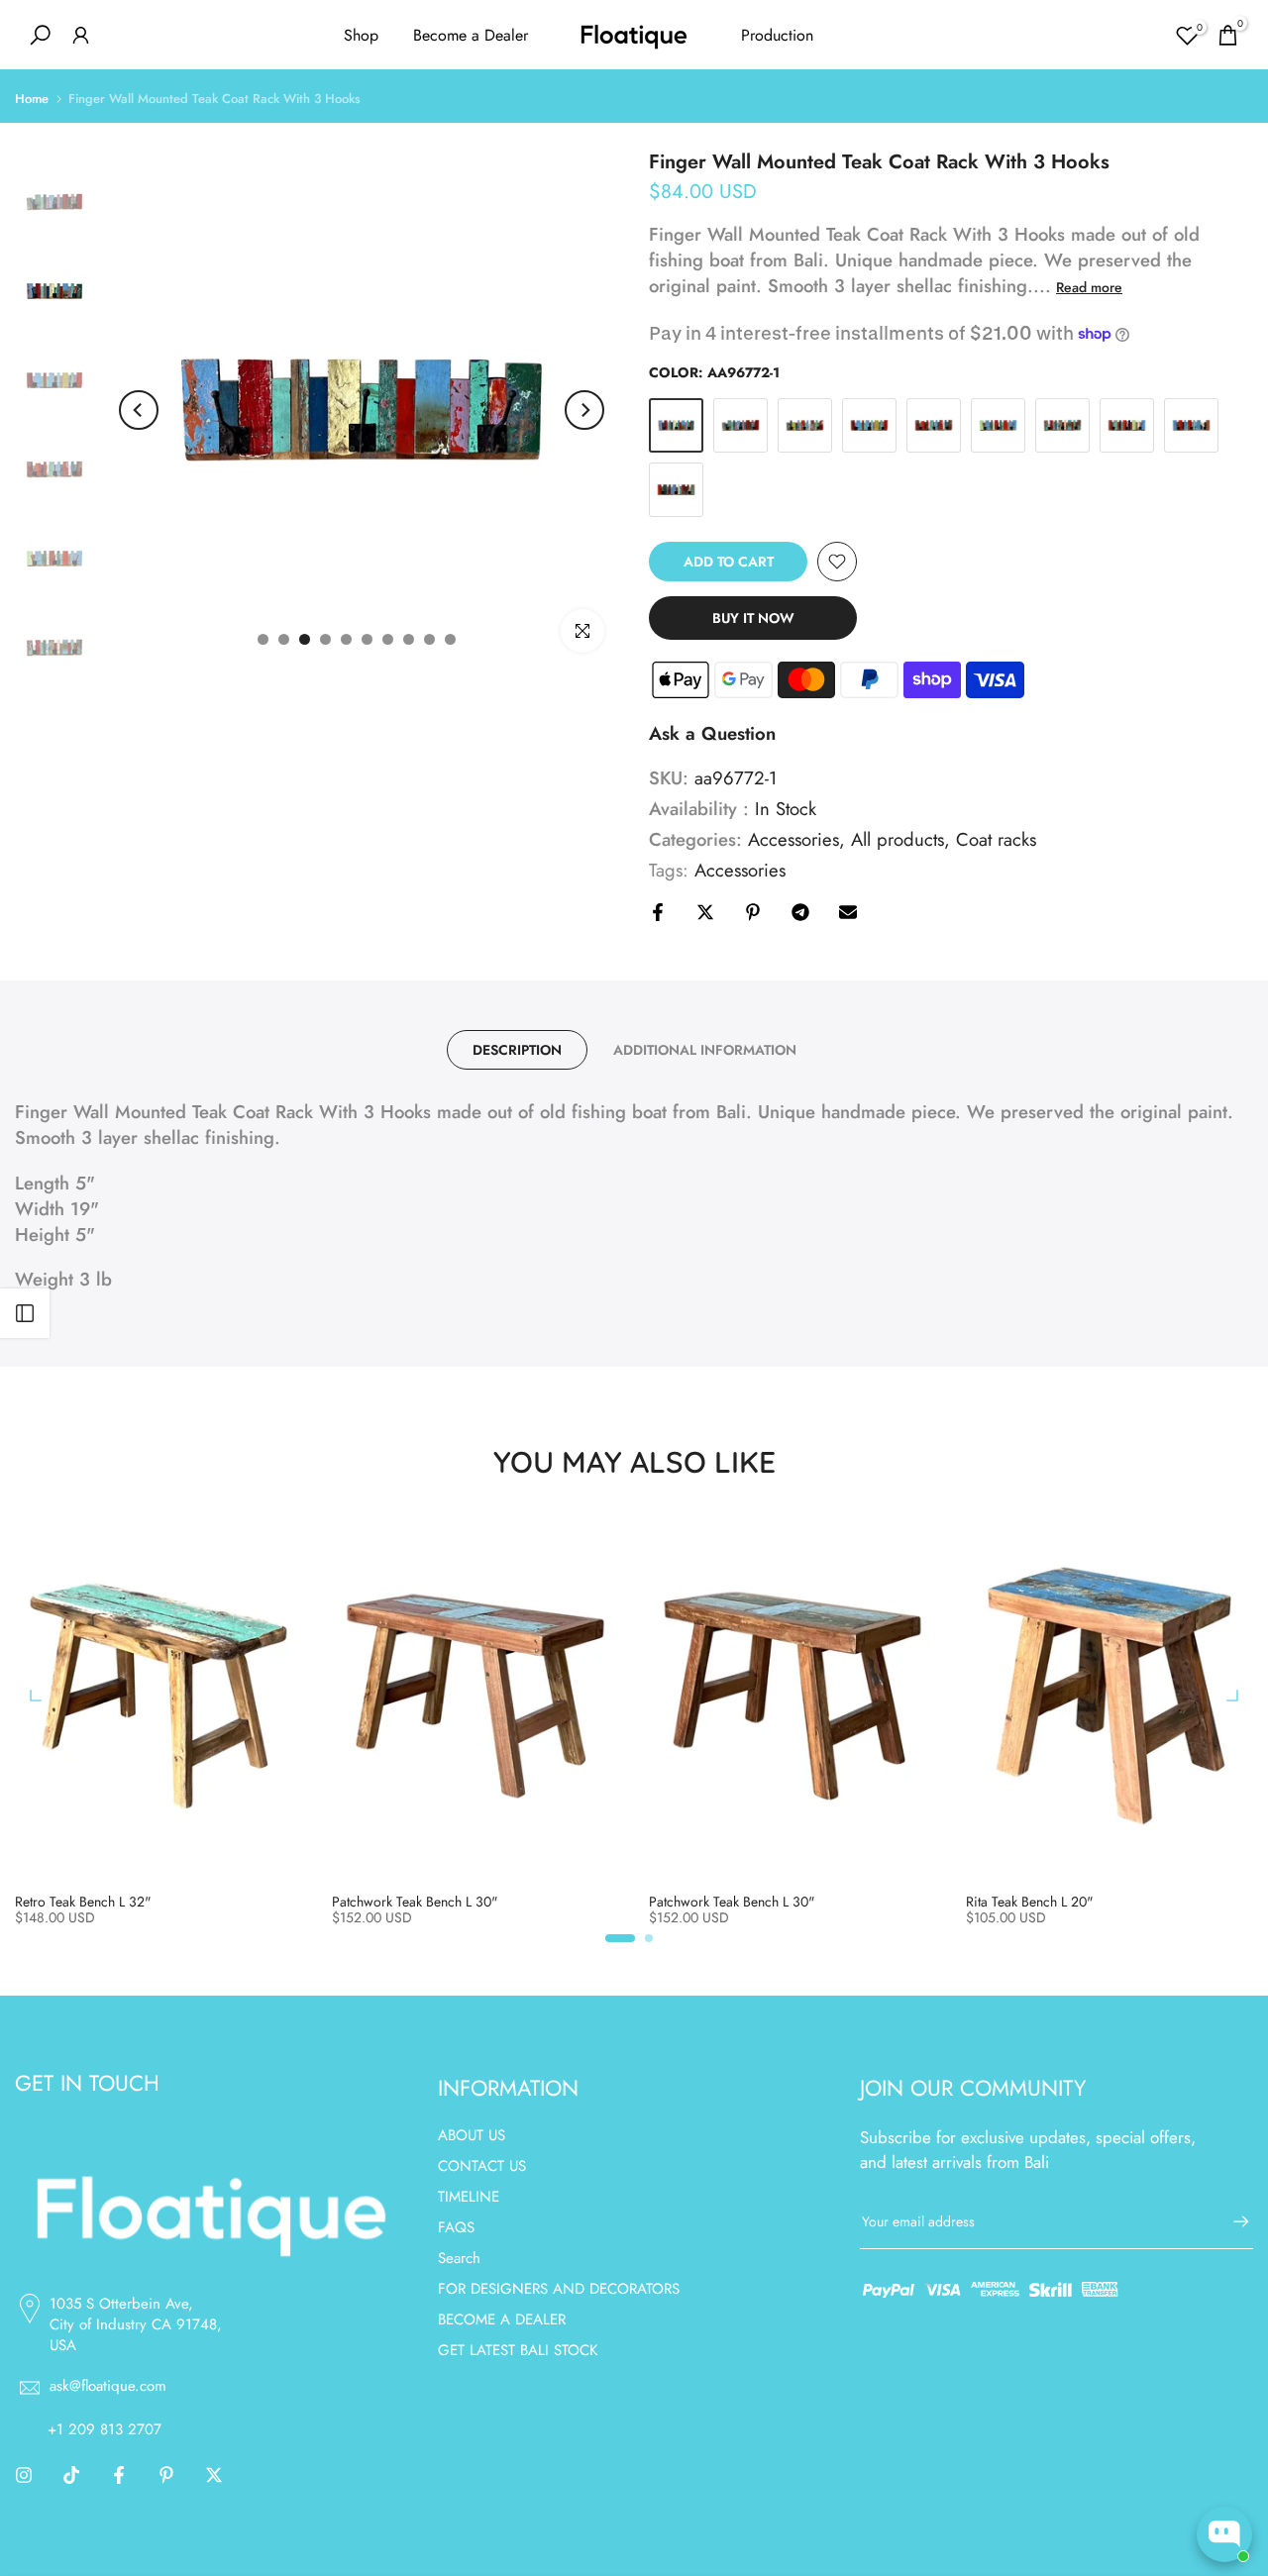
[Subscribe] (1231, 2221)
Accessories (793, 840)
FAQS (456, 2227)
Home (32, 99)
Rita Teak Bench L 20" (1030, 1902)
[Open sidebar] (25, 1313)
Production (777, 35)
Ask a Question (712, 733)
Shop (361, 35)
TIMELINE (469, 2197)
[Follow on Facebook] (119, 2475)
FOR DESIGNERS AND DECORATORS (559, 2289)
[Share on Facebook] (658, 912)
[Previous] (139, 410)
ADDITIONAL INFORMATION (705, 1050)
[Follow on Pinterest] (166, 2475)
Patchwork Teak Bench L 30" (415, 1902)
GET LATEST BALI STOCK (518, 2350)
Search (459, 2258)
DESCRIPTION (517, 1050)
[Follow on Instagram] (24, 2475)
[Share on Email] (848, 912)
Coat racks (996, 840)
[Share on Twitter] (705, 912)
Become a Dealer (471, 35)
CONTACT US (482, 2166)
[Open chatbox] (1224, 2534)
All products (898, 840)
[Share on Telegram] (800, 912)
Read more (1089, 287)
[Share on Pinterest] (753, 912)
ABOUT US (472, 2135)
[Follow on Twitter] (214, 2475)
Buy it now (753, 618)
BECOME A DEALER (502, 2319)
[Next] (584, 410)
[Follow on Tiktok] (71, 2475)
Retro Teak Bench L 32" (83, 1902)
